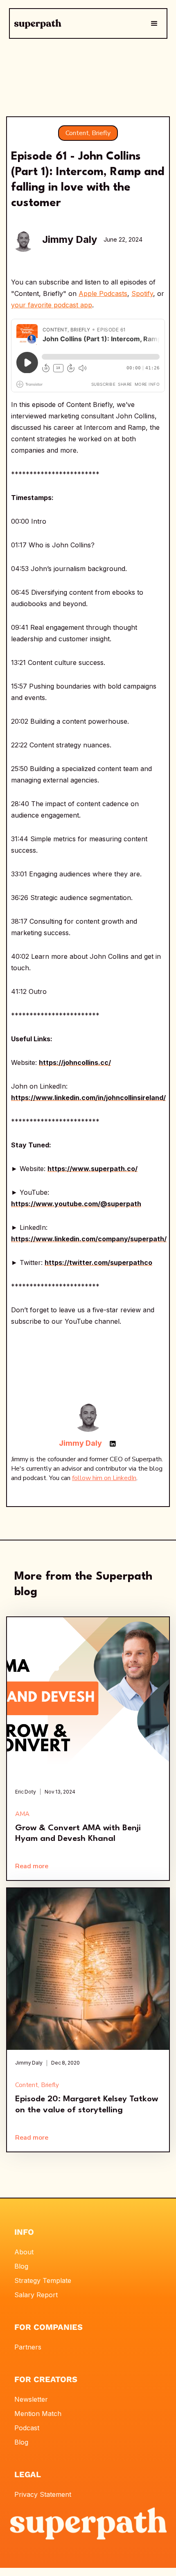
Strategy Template (43, 2280)
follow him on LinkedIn (104, 1478)
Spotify (142, 293)
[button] (154, 24)
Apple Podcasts (103, 293)
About (24, 2252)
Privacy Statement (43, 2494)
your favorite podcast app (52, 305)
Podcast (27, 2428)
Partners (28, 2347)
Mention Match (38, 2414)
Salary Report (36, 2295)
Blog (21, 2266)
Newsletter (31, 2399)
